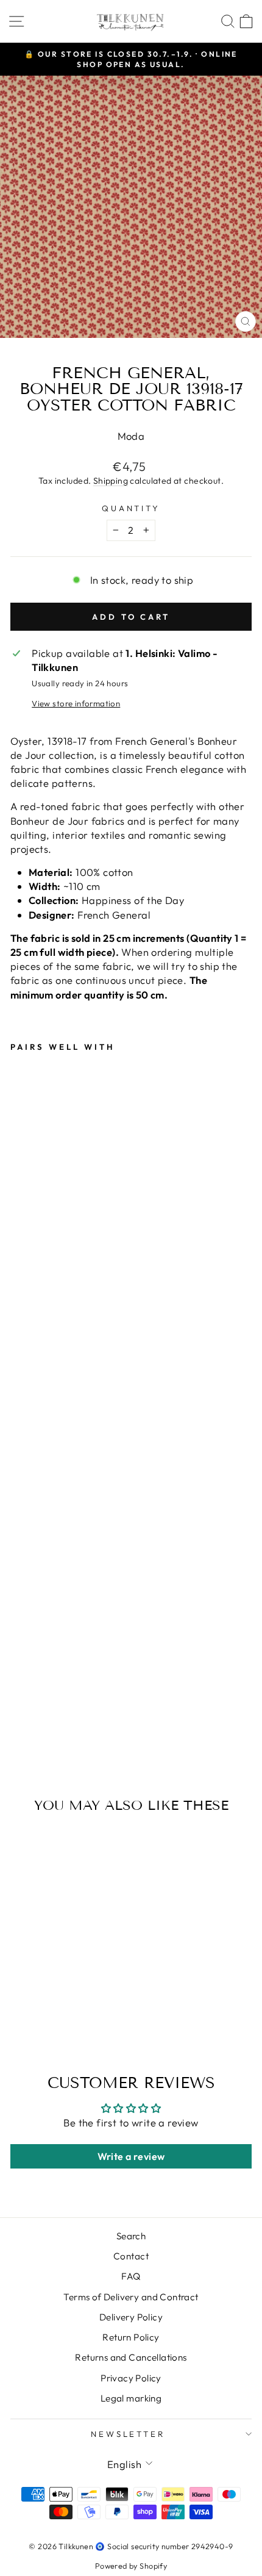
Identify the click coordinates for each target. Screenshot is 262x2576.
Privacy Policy (131, 2378)
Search (131, 2236)
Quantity (131, 508)
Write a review (131, 2156)
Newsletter (128, 2434)
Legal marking (131, 2398)
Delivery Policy (131, 2317)
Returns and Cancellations (131, 2357)
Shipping (111, 481)
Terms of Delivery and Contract (131, 2297)
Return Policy (131, 2337)
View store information (76, 703)
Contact (131, 2256)
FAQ (131, 2276)
